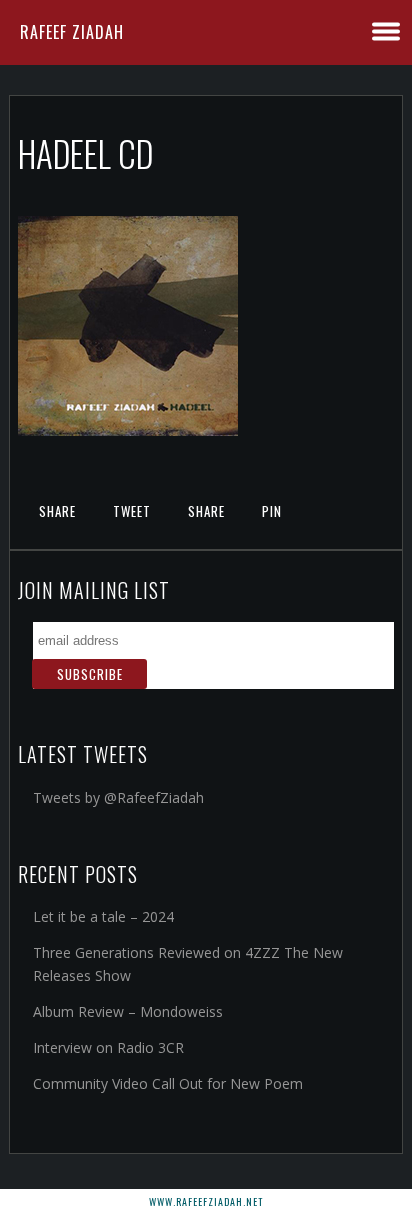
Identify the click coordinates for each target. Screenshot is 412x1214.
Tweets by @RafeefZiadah (118, 797)
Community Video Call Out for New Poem (168, 1083)
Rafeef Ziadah (72, 32)
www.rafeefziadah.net (206, 1201)
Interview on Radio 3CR (108, 1047)
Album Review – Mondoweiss (128, 1011)
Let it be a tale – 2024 (103, 916)
